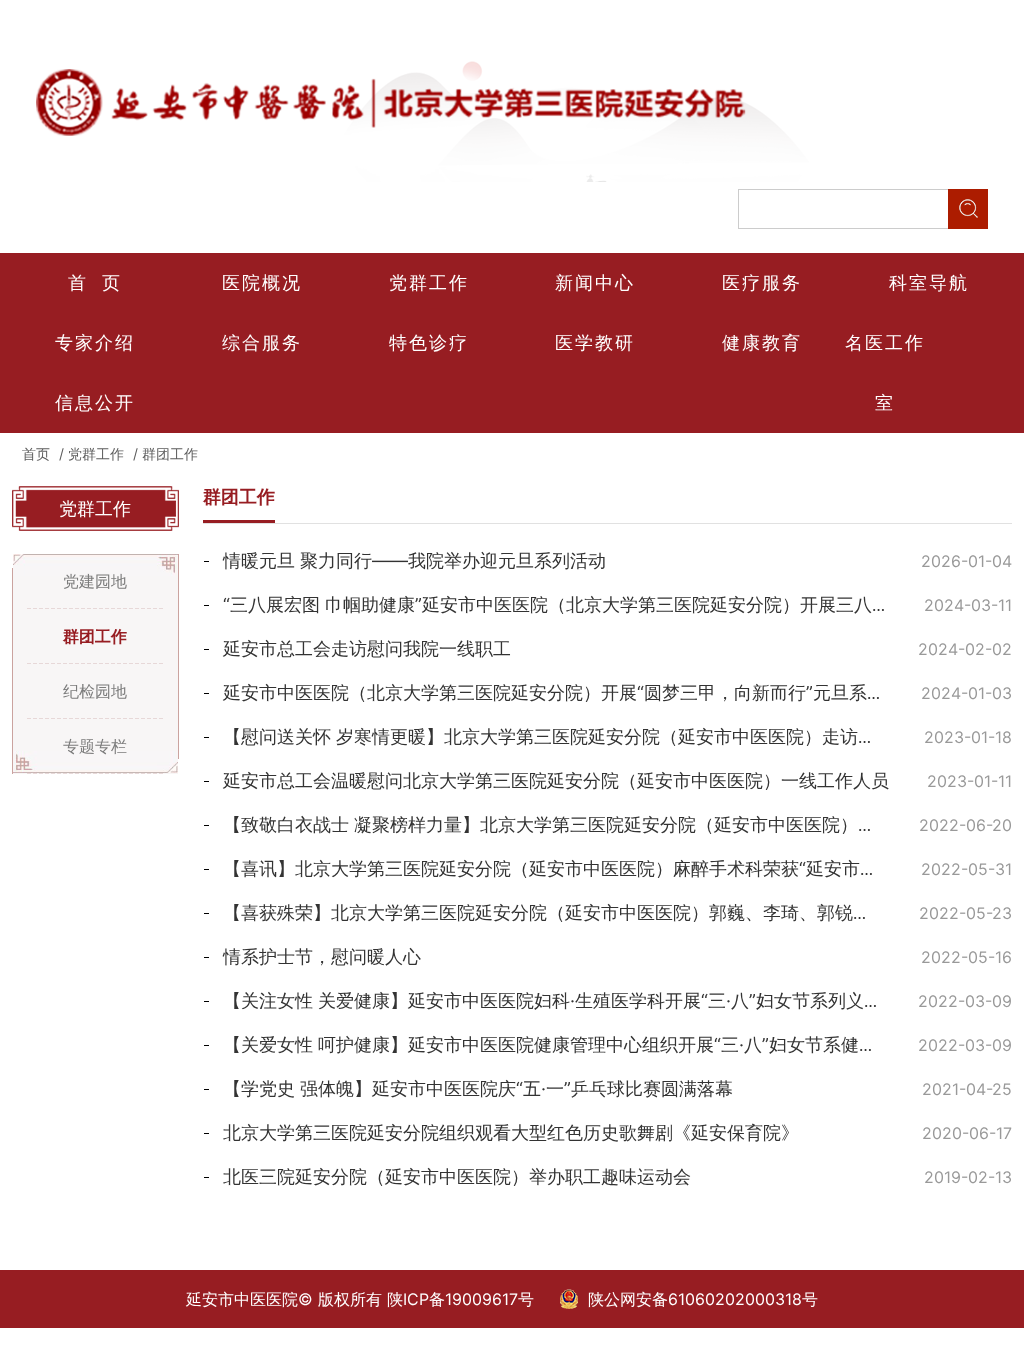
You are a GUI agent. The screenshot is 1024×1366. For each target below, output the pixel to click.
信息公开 (95, 402)
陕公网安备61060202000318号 (703, 1299)
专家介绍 (95, 342)
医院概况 (262, 282)
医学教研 (595, 342)
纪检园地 (95, 691)
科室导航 (929, 282)
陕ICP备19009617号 (460, 1299)
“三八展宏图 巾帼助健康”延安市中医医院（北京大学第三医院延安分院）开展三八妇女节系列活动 (610, 604)
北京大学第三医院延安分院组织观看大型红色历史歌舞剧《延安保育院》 (511, 1132)
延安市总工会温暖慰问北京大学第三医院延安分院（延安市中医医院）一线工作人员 (556, 780)
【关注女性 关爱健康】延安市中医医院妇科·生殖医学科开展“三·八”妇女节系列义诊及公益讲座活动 (615, 1000)
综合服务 (262, 342)
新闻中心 (595, 282)
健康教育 (762, 342)
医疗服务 (762, 282)
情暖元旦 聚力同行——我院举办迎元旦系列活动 (414, 560)
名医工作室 (885, 372)
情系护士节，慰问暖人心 (322, 956)
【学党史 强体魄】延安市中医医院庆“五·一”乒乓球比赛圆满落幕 (478, 1088)
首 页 (95, 282)
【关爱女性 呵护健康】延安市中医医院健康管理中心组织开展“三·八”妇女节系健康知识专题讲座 (604, 1044)
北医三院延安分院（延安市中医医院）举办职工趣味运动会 (457, 1176)
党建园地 (95, 581)
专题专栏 (95, 746)
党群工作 (429, 282)
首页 (36, 453)
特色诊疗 (429, 342)
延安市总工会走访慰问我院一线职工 (367, 648)
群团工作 (170, 453)
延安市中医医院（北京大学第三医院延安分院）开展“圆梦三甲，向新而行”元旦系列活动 (572, 692)
